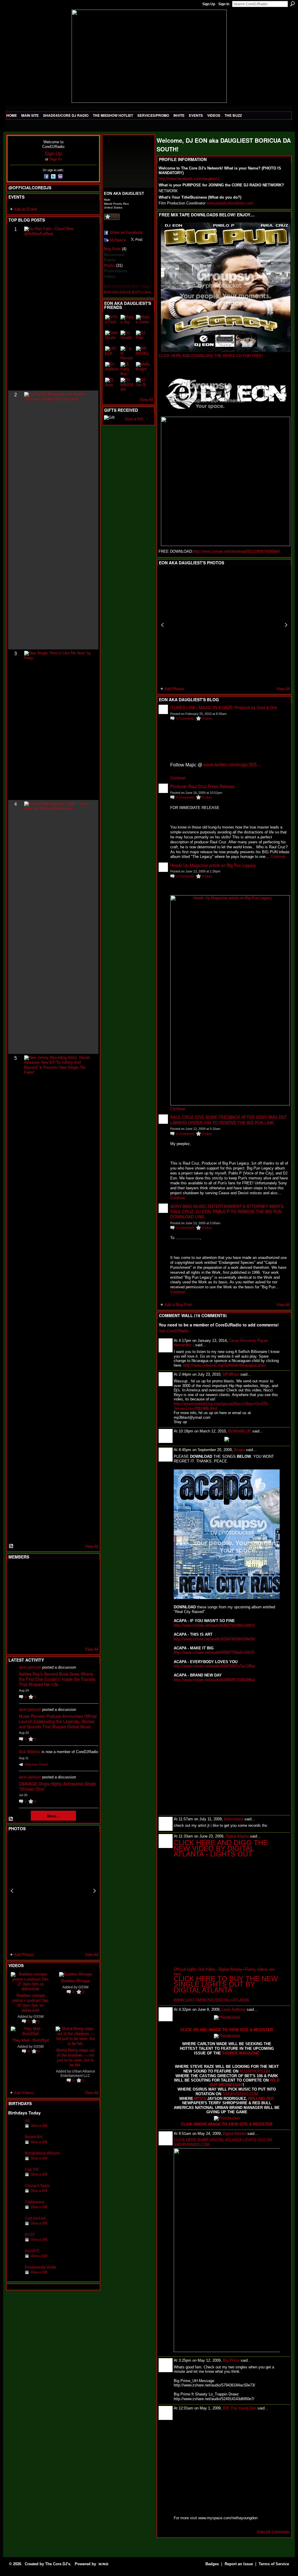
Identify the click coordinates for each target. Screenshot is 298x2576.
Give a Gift (39, 2126)
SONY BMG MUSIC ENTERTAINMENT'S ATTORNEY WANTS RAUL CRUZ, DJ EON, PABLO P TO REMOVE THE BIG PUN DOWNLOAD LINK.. (227, 1211)
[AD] (15, 2130)
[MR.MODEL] (143, 353)
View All (92, 1546)
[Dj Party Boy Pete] (127, 369)
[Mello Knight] (143, 369)
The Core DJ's (58, 2564)
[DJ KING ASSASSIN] (86, 1587)
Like (114, 216)
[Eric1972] (15, 2260)
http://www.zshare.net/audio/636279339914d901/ (214, 1625)
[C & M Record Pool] (127, 353)
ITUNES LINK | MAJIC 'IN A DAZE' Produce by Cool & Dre (223, 707)
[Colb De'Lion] (15, 2227)
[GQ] (29, 1603)
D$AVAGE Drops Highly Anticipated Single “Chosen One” (57, 1786)
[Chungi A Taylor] (15, 2195)
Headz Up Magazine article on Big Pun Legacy (213, 865)
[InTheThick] (112, 322)
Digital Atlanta (237, 1836)
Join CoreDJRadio (174, 1331)
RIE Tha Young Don (240, 2408)
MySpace (118, 240)
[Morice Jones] (143, 322)
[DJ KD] (44, 1587)
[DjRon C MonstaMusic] (58, 1619)
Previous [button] (12, 1891)
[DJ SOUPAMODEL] (44, 1634)
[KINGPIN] (29, 1619)
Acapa (239, 1450)
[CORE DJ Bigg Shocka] (15, 1587)
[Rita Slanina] (15, 1619)
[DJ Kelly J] (15, 1571)
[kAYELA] (112, 353)
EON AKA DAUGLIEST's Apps (127, 287)
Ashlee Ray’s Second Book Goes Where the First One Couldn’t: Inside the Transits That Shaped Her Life (57, 1679)
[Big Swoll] (72, 1571)
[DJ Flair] (143, 338)
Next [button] (95, 1891)
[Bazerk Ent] (15, 2146)
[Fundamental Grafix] (15, 2276)
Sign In (224, 4)
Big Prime (231, 2360)
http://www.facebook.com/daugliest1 (189, 179)
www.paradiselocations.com (230, 203)
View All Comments (273, 2532)
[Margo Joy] (127, 322)
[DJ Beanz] (29, 1587)
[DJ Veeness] (86, 1571)
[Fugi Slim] (44, 1571)
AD (28, 2121)
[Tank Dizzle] (112, 338)
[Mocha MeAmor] (86, 1603)
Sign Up (209, 4)
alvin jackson (30, 1667)
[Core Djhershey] (86, 1634)
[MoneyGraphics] (72, 1619)
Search (292, 4)
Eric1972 (32, 2251)
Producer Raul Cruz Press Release (202, 786)
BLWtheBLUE (240, 1431)
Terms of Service (274, 2564)
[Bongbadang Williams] (15, 2162)
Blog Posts (112, 249)
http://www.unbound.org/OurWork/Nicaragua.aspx (225, 1365)
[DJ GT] (58, 1603)
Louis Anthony (234, 2009)
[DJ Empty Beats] (72, 1587)
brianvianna (234, 1819)
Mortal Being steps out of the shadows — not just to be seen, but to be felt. (76, 2057)
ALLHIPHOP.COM (255, 2071)
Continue (178, 778)
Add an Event (25, 209)
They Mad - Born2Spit (31, 2040)
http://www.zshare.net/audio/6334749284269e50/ (214, 1639)
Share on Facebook (126, 233)
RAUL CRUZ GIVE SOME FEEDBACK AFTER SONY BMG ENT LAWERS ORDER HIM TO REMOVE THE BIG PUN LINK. (229, 1120)
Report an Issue (239, 2564)
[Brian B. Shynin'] (44, 1603)
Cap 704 (32, 2169)
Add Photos (24, 1955)
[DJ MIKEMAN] (127, 385)
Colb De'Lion (35, 2218)
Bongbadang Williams (42, 2153)
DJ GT (30, 2235)
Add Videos (24, 2093)
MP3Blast (231, 1374)
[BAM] (58, 1634)
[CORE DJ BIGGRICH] (58, 1587)
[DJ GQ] (72, 1634)
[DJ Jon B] (143, 385)
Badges (212, 2564)
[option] (53, 1891)
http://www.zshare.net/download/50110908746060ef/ (236, 551)
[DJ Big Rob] (15, 1634)
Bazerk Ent (34, 2137)
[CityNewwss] (15, 2211)
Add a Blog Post (178, 1305)
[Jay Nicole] (44, 1619)
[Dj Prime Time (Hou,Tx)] (29, 1634)
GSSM (39, 2016)
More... (53, 1816)
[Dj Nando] (72, 1603)
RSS (11, 1546)
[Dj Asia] (112, 385)
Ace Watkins (30, 1752)
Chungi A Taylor (37, 2186)
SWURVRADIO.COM (240, 2094)
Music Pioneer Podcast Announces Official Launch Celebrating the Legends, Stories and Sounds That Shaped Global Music (58, 1721)
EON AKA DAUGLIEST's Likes (127, 292)
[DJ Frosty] (29, 1571)
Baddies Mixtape (76, 1981)
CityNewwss (35, 2202)
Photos (109, 266)
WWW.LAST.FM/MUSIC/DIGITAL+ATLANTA (211, 2000)
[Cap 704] (15, 2178)
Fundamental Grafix (41, 2267)
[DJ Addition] (112, 369)
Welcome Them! (36, 1764)
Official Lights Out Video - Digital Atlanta (208, 1969)
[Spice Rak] (15, 1603)
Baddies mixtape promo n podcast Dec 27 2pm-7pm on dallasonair (31, 2003)
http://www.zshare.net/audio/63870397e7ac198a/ (214, 1666)
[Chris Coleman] (58, 1571)
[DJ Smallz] (127, 338)
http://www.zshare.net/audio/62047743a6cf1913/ (214, 1652)
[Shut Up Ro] (86, 1619)
